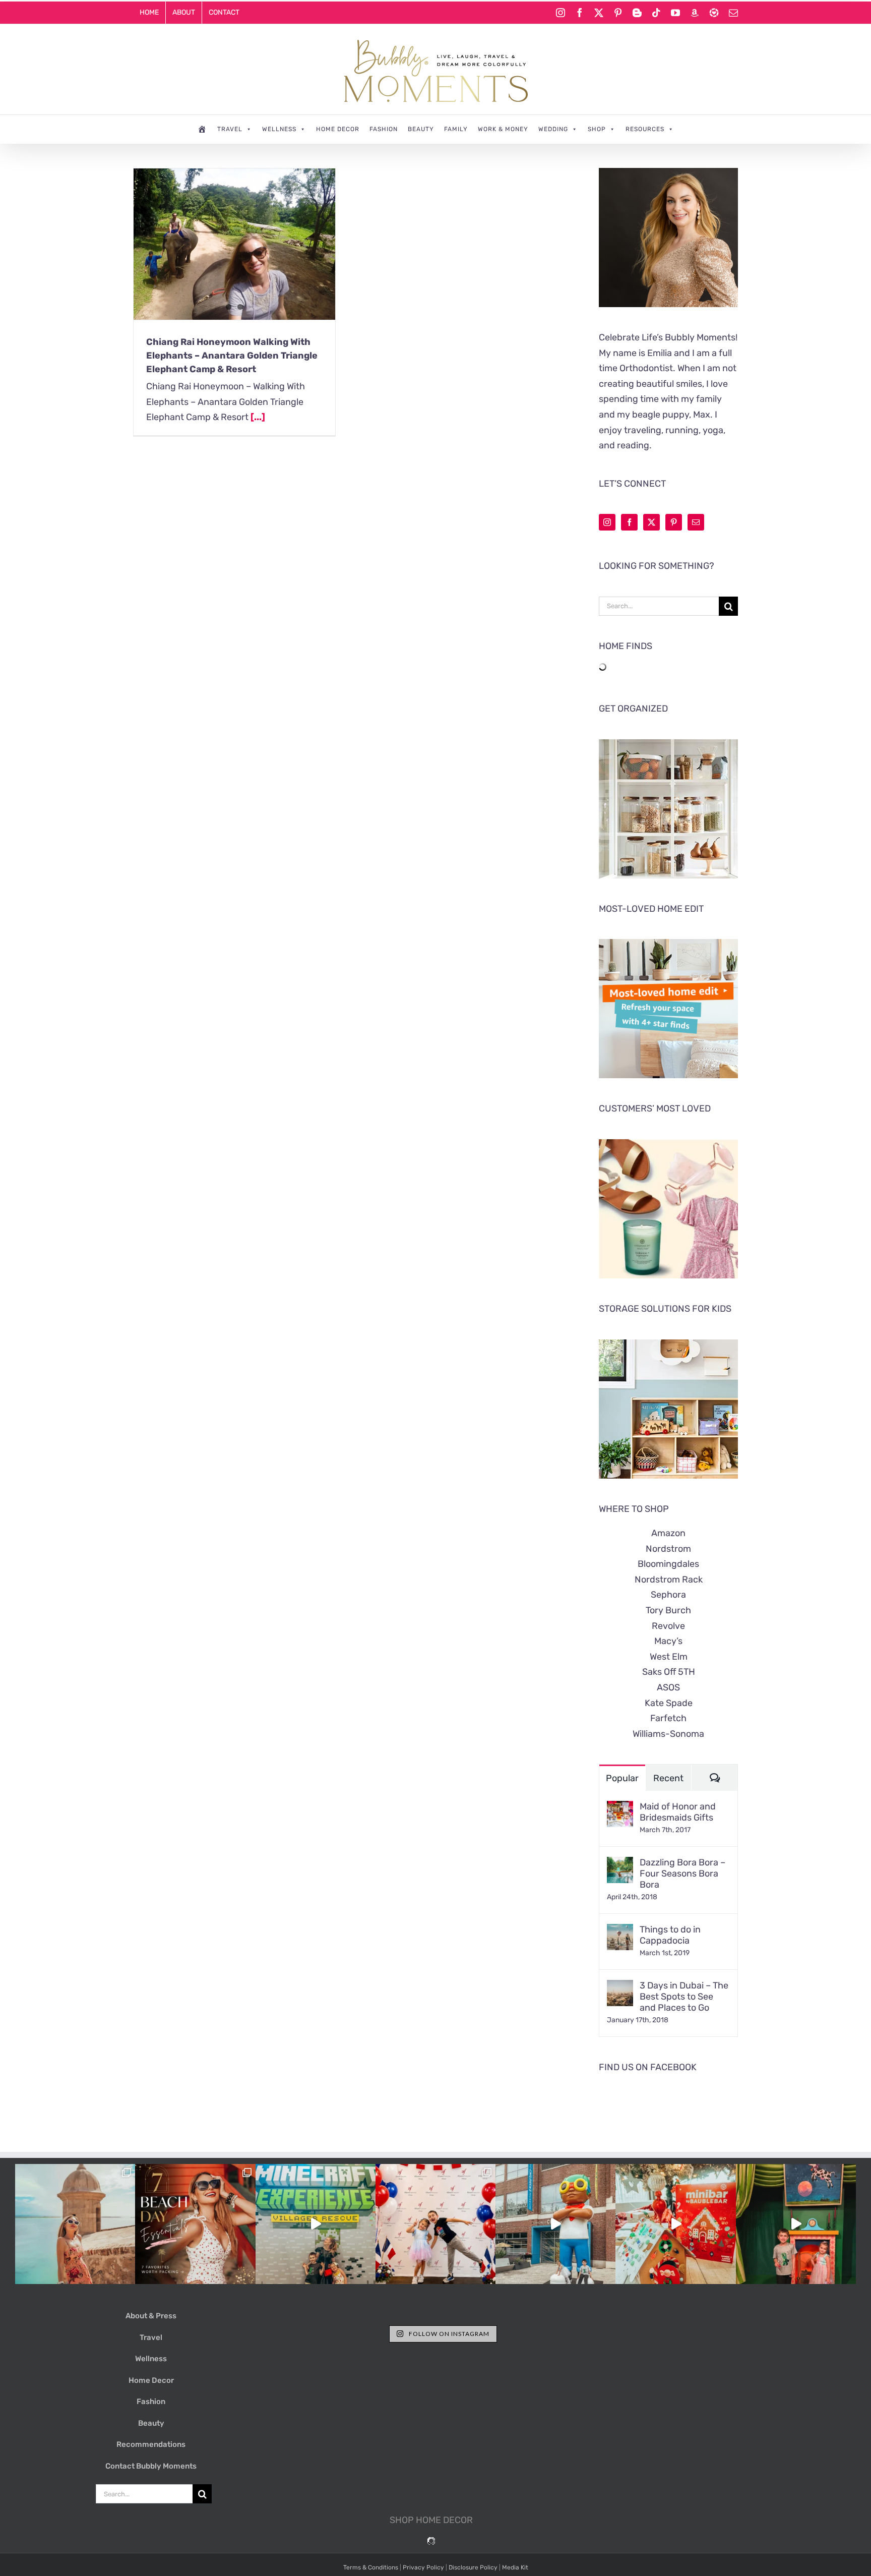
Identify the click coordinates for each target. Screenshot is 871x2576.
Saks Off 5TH (669, 1672)
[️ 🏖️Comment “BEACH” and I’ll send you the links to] (195, 2224)
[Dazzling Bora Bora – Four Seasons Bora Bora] (620, 1864)
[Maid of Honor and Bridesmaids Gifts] (620, 1808)
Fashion (384, 129)
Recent (668, 1778)
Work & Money (503, 129)
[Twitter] (651, 522)
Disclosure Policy (473, 2567)
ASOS (668, 1687)
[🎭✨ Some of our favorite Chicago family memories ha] (796, 2224)
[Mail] (696, 522)
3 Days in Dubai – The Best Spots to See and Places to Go (684, 1997)
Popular (622, 1778)
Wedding (553, 129)
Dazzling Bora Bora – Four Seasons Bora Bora (682, 1874)
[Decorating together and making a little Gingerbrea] (675, 2224)
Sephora (668, 1595)
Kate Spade (669, 1703)
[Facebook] (629, 522)
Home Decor (338, 129)
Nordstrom (668, 1549)
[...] (258, 417)
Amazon (668, 1533)
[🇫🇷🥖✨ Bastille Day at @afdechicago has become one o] (435, 2224)
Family (456, 129)
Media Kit (515, 2567)
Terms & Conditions (371, 2567)
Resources (645, 129)
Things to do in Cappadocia (670, 1935)
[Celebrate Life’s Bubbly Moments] (202, 129)
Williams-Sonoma (668, 1734)
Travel (230, 129)
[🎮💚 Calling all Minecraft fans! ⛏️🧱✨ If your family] (316, 2224)
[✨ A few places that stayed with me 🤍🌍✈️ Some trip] (75, 2224)
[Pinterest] (674, 522)
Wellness (279, 129)
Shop (597, 129)
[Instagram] (607, 522)
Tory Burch (668, 1610)
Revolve (668, 1626)
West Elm (669, 1657)
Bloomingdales (668, 1564)
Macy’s (668, 1641)
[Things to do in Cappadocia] (620, 1931)
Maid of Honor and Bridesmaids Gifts (678, 1812)
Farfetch (668, 1718)
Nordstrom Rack (669, 1579)
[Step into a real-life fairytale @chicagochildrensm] (555, 2224)
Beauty (421, 129)
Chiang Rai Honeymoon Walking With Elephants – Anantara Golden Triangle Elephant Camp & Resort (232, 356)
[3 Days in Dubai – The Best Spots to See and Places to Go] (620, 1987)
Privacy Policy (423, 2567)
